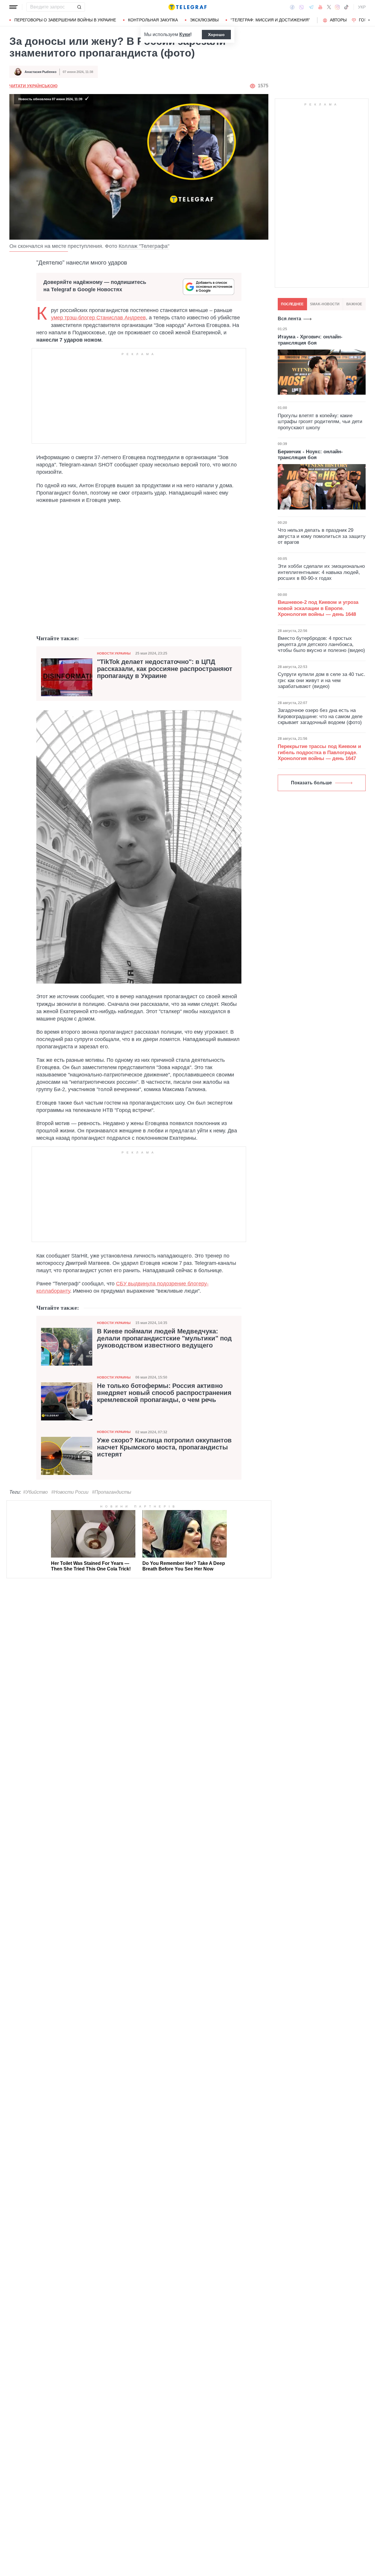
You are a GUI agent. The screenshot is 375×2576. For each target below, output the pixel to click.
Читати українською (33, 86)
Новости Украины (114, 653)
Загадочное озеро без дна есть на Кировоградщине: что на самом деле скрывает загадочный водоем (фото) (320, 716)
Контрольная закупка (153, 20)
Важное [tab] (354, 304)
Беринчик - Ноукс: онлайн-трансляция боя (310, 455)
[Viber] (301, 7)
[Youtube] (320, 7)
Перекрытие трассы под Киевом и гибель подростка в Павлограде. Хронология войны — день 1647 (319, 752)
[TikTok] (346, 7)
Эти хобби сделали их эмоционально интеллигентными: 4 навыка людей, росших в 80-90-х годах (321, 572)
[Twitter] (329, 7)
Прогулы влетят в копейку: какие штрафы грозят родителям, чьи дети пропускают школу (320, 422)
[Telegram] (311, 7)
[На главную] (187, 7)
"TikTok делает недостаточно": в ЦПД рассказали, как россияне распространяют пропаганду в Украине (165, 669)
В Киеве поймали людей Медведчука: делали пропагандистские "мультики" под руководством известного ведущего (164, 1338)
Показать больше (311, 783)
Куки (185, 34)
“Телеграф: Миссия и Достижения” (270, 20)
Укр (362, 7)
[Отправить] (79, 7)
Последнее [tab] (292, 304)
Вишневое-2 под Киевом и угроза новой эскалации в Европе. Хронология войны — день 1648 (318, 608)
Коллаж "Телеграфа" (144, 246)
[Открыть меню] (13, 7)
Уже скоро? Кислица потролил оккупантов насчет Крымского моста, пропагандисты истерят (164, 1447)
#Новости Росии (70, 1492)
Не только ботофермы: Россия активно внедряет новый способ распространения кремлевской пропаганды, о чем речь (164, 1393)
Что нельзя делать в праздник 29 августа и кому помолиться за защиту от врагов (322, 536)
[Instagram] (337, 7)
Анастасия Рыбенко (41, 72)
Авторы (338, 20)
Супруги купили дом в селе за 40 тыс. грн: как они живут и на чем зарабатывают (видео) (322, 680)
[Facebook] (292, 7)
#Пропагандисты (112, 1492)
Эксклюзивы (204, 20)
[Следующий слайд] (369, 20)
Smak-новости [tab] (325, 304)
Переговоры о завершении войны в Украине (65, 20)
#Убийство (35, 1492)
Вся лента (289, 319)
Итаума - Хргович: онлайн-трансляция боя (310, 340)
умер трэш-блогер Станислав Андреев (98, 318)
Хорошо (216, 35)
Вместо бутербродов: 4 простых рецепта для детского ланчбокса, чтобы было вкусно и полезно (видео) (321, 644)
